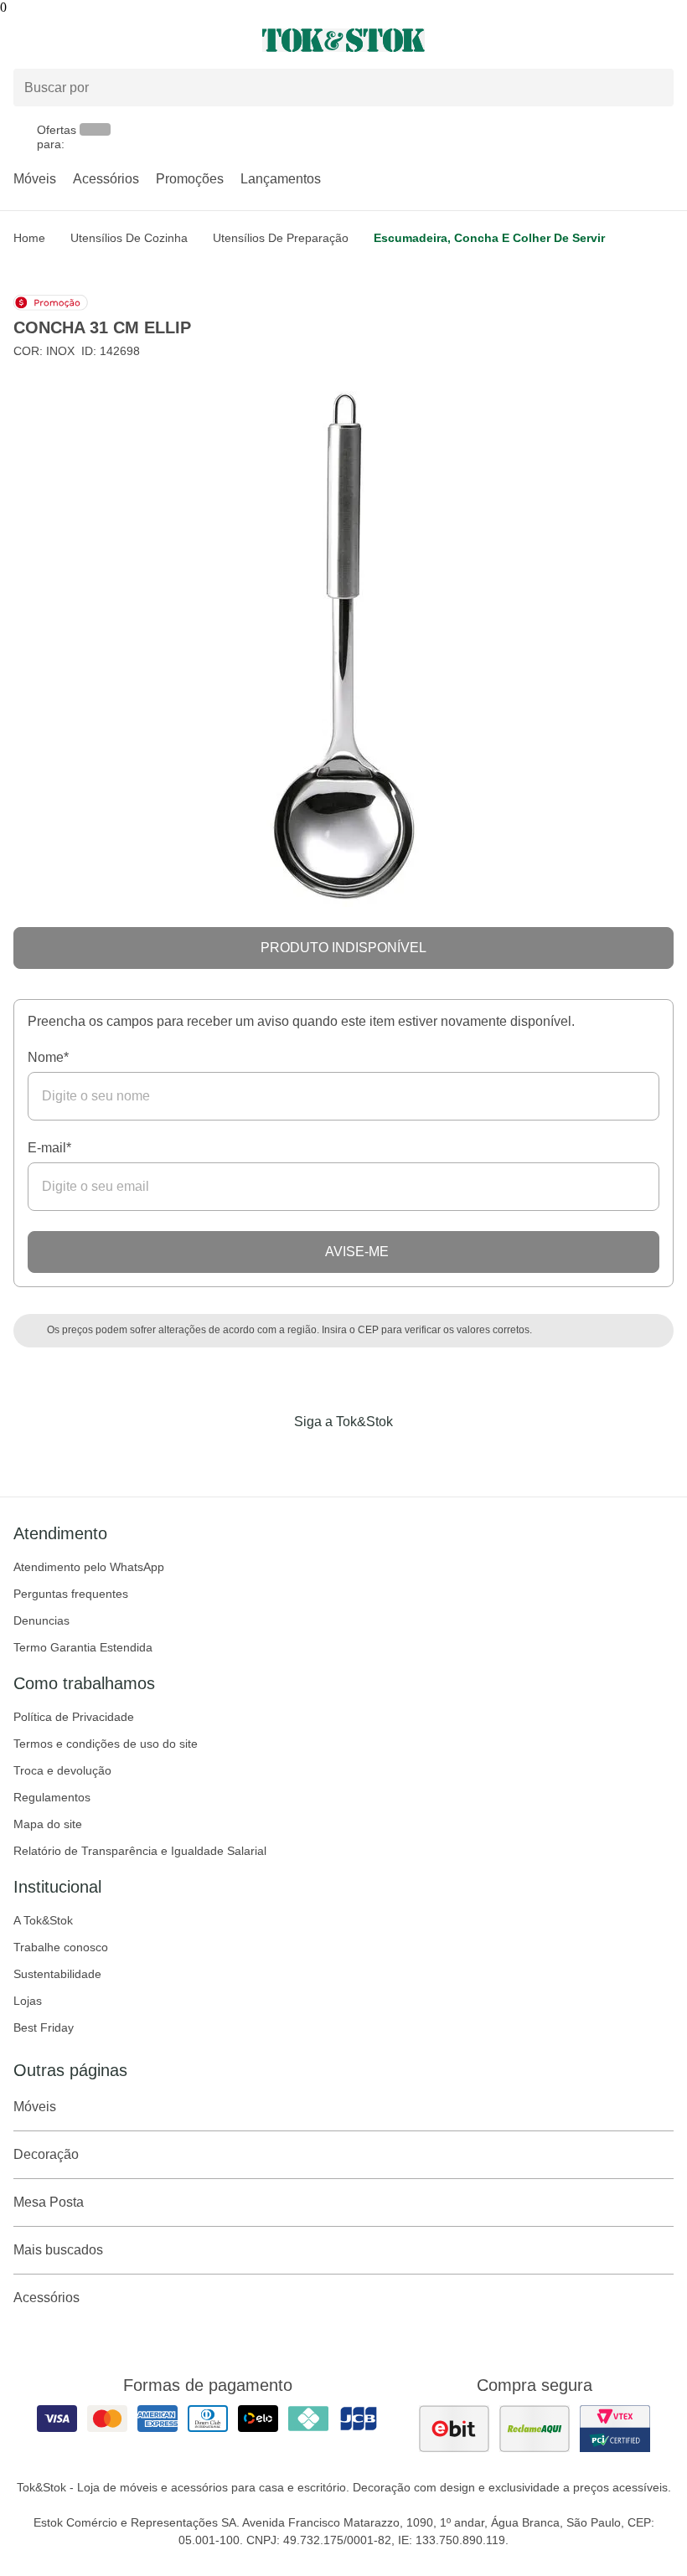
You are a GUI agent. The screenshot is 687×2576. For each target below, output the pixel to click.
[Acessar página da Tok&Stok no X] (414, 1456)
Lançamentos (281, 179)
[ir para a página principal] (343, 40)
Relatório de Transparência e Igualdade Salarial (140, 1851)
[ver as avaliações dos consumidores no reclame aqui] (535, 2429)
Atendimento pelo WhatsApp (89, 1567)
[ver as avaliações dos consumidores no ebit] (454, 2429)
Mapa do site (48, 1824)
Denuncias (41, 1620)
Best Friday (44, 2027)
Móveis (35, 179)
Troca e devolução (62, 1770)
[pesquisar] (653, 87)
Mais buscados (58, 2250)
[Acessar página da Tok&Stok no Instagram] (320, 1456)
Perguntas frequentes (71, 1594)
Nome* (48, 1057)
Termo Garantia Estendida (83, 1647)
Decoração (46, 2154)
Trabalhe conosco (61, 1947)
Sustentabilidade (57, 1974)
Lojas (28, 2001)
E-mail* (49, 1148)
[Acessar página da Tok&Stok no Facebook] (273, 1456)
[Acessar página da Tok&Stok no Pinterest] (367, 1456)
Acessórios (106, 179)
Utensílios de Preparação (281, 238)
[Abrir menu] (114, 40)
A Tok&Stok (43, 1920)
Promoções (190, 179)
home (29, 238)
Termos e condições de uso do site (106, 1744)
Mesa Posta (49, 2202)
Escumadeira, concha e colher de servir (489, 238)
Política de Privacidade (74, 1717)
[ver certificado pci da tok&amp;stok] (615, 2429)
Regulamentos (52, 1797)
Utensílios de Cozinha (129, 238)
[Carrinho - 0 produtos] (664, 40)
